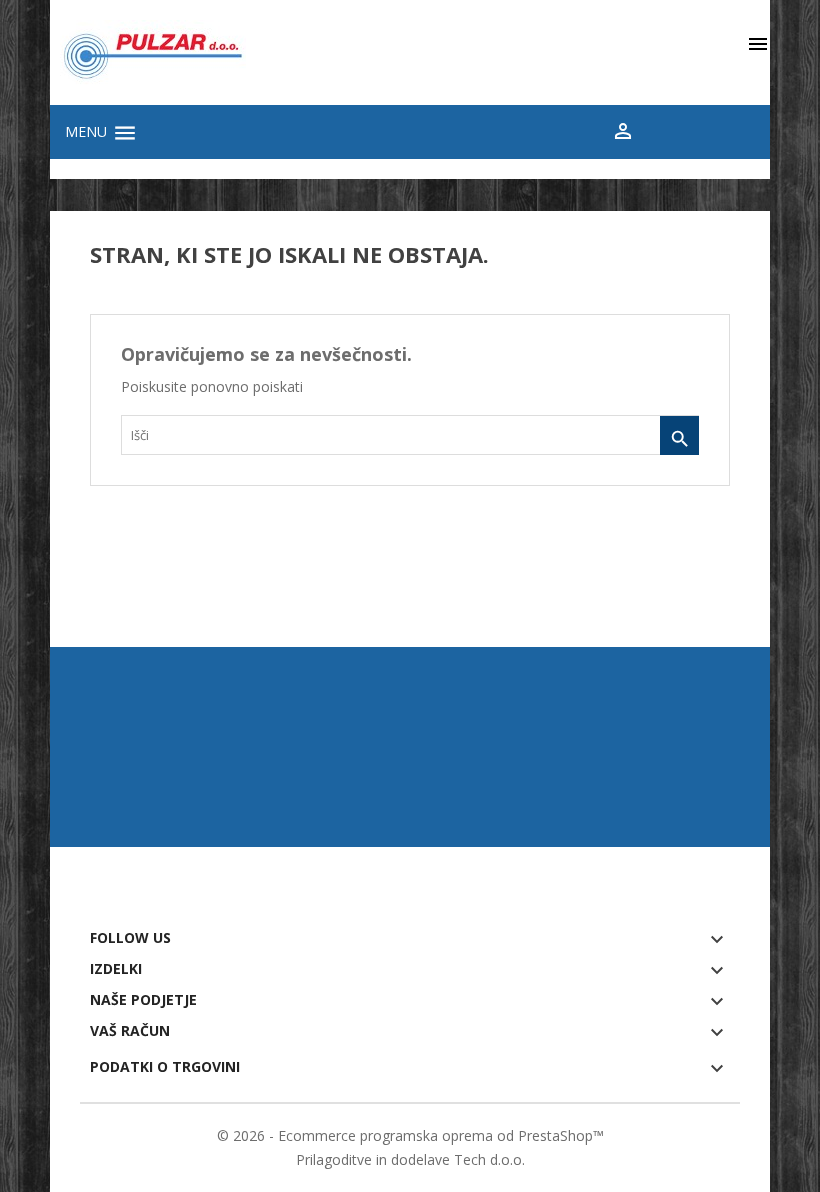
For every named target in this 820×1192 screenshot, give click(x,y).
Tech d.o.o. (489, 1159)
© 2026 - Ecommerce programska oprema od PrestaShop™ (410, 1135)
